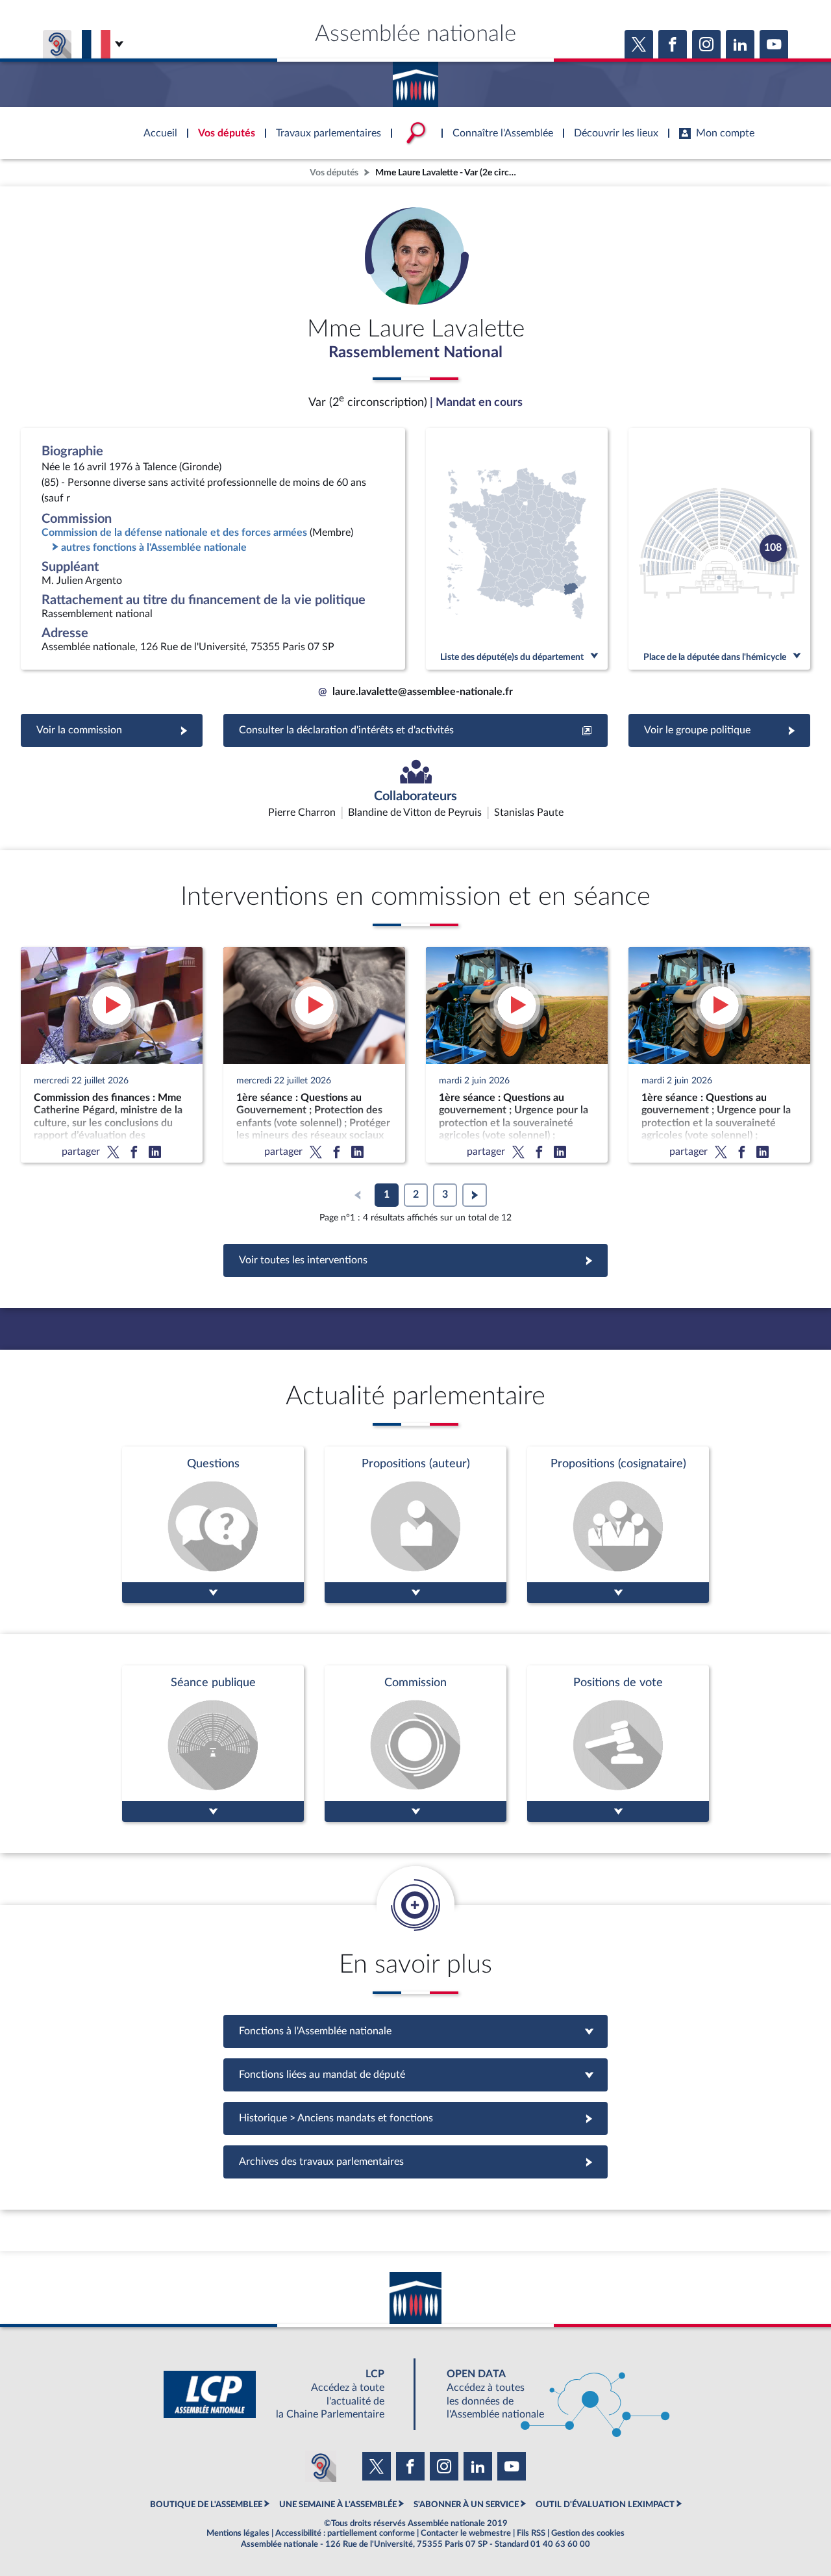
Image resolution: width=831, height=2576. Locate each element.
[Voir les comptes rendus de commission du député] (415, 1744)
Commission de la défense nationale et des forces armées (174, 533)
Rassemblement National (415, 353)
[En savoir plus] (415, 1525)
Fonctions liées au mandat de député (415, 2075)
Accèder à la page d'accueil (415, 80)
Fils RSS (531, 2533)
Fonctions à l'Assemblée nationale (416, 2031)
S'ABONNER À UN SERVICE (466, 2505)
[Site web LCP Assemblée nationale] (284, 2394)
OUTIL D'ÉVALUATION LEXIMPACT (605, 2505)
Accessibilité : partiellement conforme (345, 2533)
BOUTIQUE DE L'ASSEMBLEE (206, 2505)
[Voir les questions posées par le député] (213, 1525)
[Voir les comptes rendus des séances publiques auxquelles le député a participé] (213, 1744)
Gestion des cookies (588, 2533)
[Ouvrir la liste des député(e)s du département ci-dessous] (517, 549)
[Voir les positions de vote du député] (618, 1744)
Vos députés (334, 172)
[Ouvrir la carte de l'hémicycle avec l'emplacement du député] (719, 549)
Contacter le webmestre (466, 2533)
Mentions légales (238, 2533)
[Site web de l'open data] (547, 2394)
